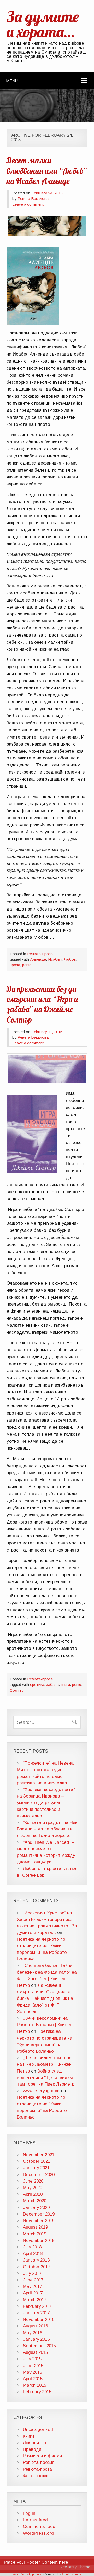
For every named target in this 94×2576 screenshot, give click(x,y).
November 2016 (39, 2319)
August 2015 (35, 2352)
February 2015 (37, 2392)
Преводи (32, 2449)
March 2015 (35, 2385)
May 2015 (33, 2372)
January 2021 (36, 2168)
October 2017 (37, 2267)
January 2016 (36, 2339)
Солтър (17, 1690)
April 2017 (33, 2293)
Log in (29, 2513)
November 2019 (39, 2221)
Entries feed (35, 2520)
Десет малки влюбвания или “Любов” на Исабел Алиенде (47, 171)
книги (65, 1684)
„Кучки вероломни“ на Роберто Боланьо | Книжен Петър (45, 2025)
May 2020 (33, 2188)
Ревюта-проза (40, 954)
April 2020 (33, 2194)
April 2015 (33, 2379)
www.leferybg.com (41, 2091)
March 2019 (35, 2234)
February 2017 (37, 2306)
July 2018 (32, 2247)
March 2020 (35, 2201)
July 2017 (32, 2273)
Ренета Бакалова (33, 199)
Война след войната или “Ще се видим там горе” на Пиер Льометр (46, 2078)
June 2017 (33, 2280)
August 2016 (35, 2326)
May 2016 (33, 2333)
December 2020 (39, 2175)
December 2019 (39, 2214)
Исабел (55, 959)
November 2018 (39, 2240)
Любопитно (35, 2443)
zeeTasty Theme (75, 2567)
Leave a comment (28, 204)
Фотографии (36, 2476)
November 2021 (39, 2155)
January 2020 (36, 2208)
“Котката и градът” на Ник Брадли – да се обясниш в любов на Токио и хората (47, 1829)
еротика (37, 1684)
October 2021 (37, 2161)
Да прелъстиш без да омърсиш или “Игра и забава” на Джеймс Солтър (42, 1004)
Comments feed (39, 2526)
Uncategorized (38, 2429)
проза (15, 965)
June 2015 (33, 2366)
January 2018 (36, 2260)
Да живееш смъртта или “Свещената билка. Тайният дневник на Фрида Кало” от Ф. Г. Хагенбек (45, 1999)
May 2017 (33, 2286)
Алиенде (38, 959)
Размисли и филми (42, 2456)
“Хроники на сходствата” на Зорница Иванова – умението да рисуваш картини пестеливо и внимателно (46, 1803)
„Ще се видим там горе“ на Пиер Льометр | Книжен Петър (45, 2064)
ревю (27, 965)
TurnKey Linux (71, 2574)
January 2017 (36, 2313)
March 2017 (35, 2300)
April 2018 (33, 2254)
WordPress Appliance (27, 2574)
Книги (28, 2436)
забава (52, 1684)
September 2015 (39, 2346)
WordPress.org (38, 2533)
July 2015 (32, 2359)
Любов (70, 959)
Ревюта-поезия (39, 2462)
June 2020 (33, 2181)
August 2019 (35, 2227)
